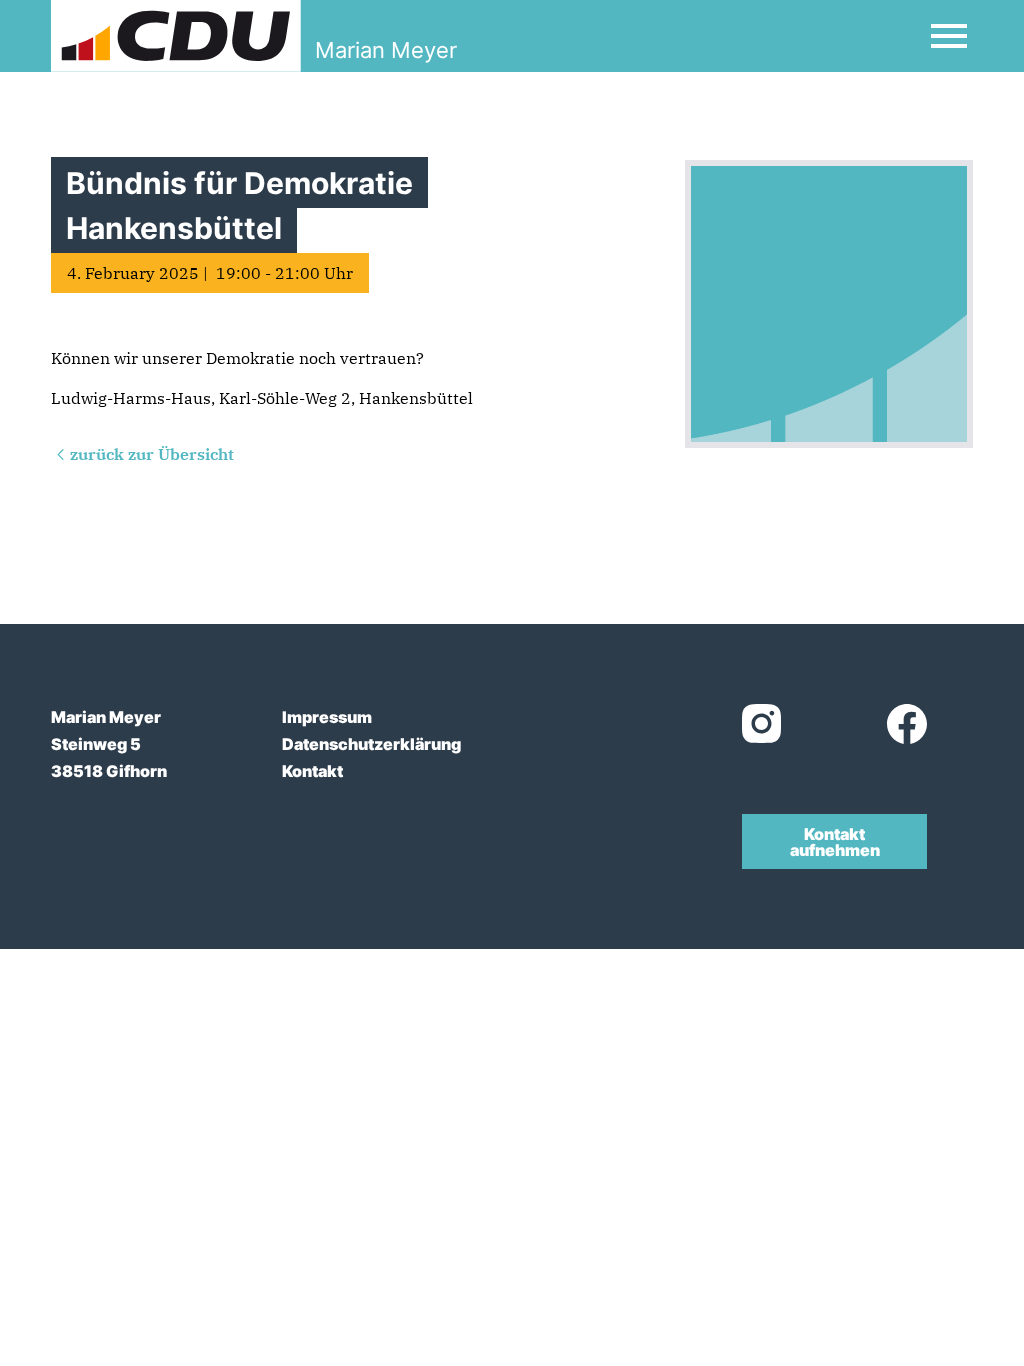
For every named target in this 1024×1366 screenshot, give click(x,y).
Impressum (327, 717)
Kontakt (312, 771)
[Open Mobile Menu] (949, 36)
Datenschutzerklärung (371, 744)
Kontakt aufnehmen (835, 842)
